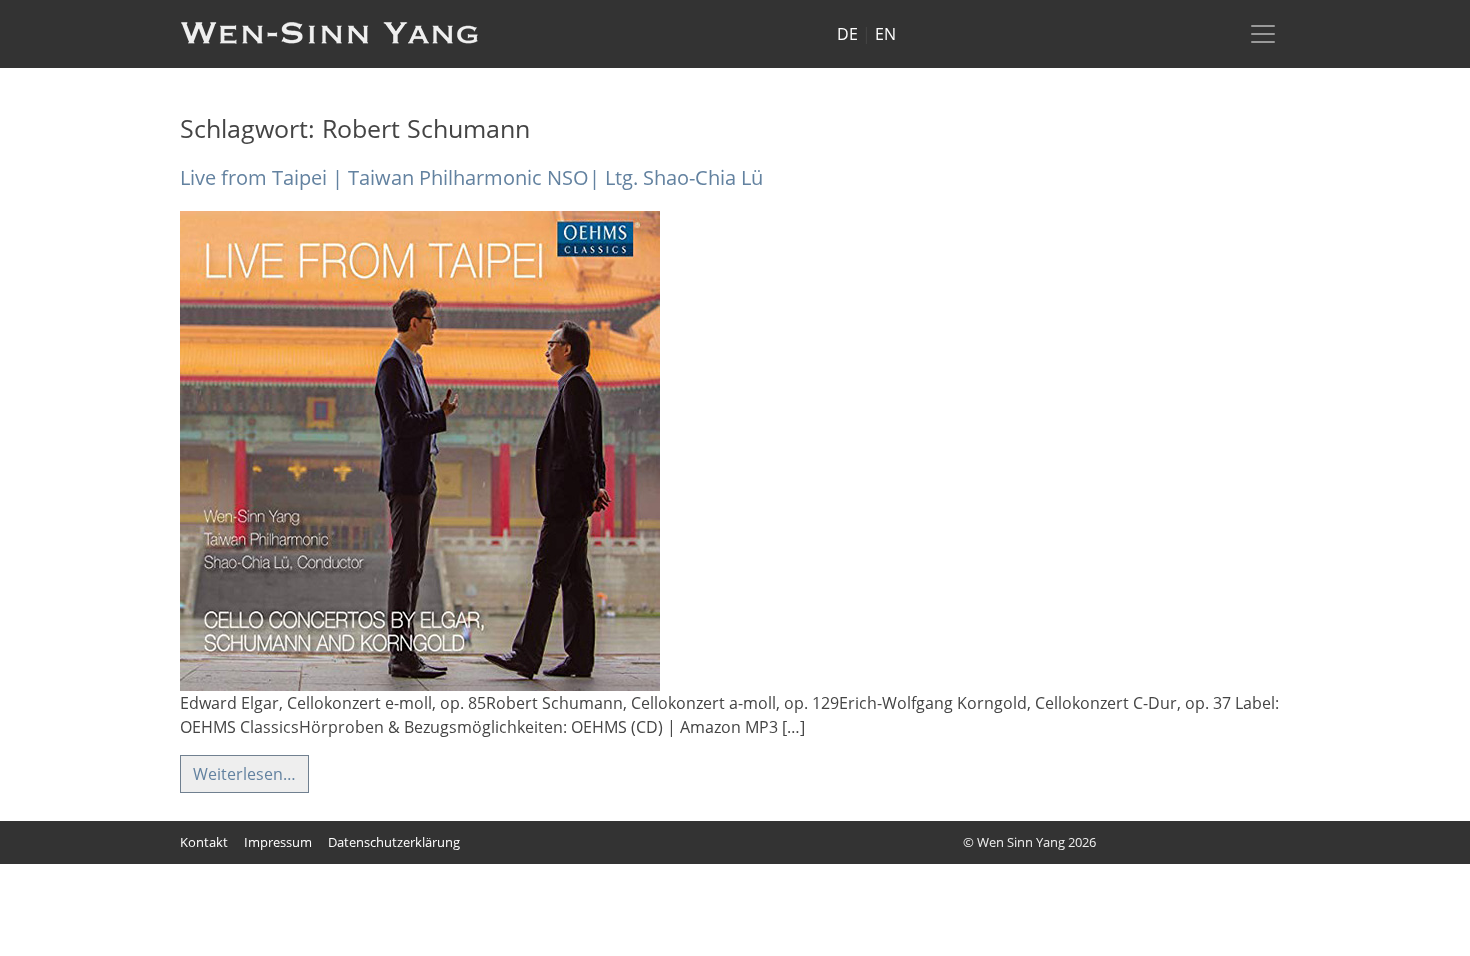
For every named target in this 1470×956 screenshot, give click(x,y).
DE (847, 34)
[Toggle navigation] (1263, 34)
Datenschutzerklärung (394, 842)
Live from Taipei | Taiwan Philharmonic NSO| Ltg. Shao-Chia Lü (471, 177)
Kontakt (204, 842)
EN (885, 34)
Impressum (278, 842)
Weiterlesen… (244, 774)
